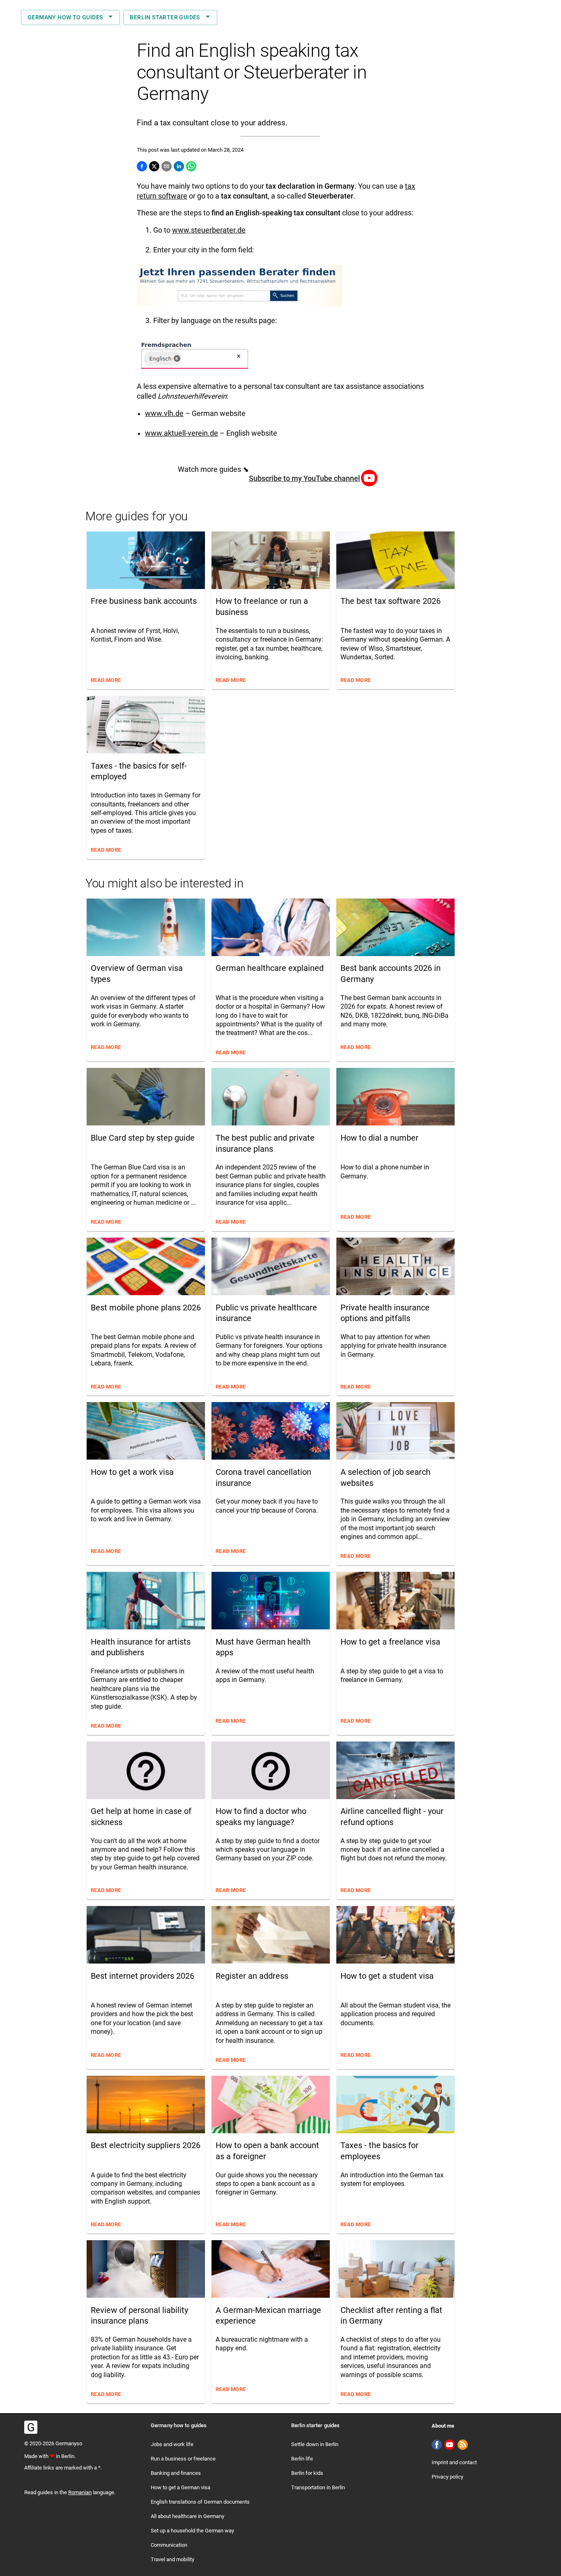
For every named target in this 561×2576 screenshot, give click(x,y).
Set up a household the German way (192, 2531)
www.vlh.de (164, 414)
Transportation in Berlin (318, 2487)
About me (443, 2426)
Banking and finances (176, 2473)
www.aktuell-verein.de (182, 433)
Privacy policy (447, 2477)
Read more (106, 680)
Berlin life (302, 2459)
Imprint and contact (454, 2462)
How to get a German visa (180, 2487)
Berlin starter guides (165, 17)
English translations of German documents (200, 2502)
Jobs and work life (172, 2444)
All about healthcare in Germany (187, 2516)
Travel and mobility (172, 2559)
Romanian (80, 2492)
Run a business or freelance (183, 2459)
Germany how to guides (65, 17)
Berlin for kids (307, 2473)
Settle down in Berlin (315, 2444)
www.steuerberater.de (209, 230)
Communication (169, 2545)
